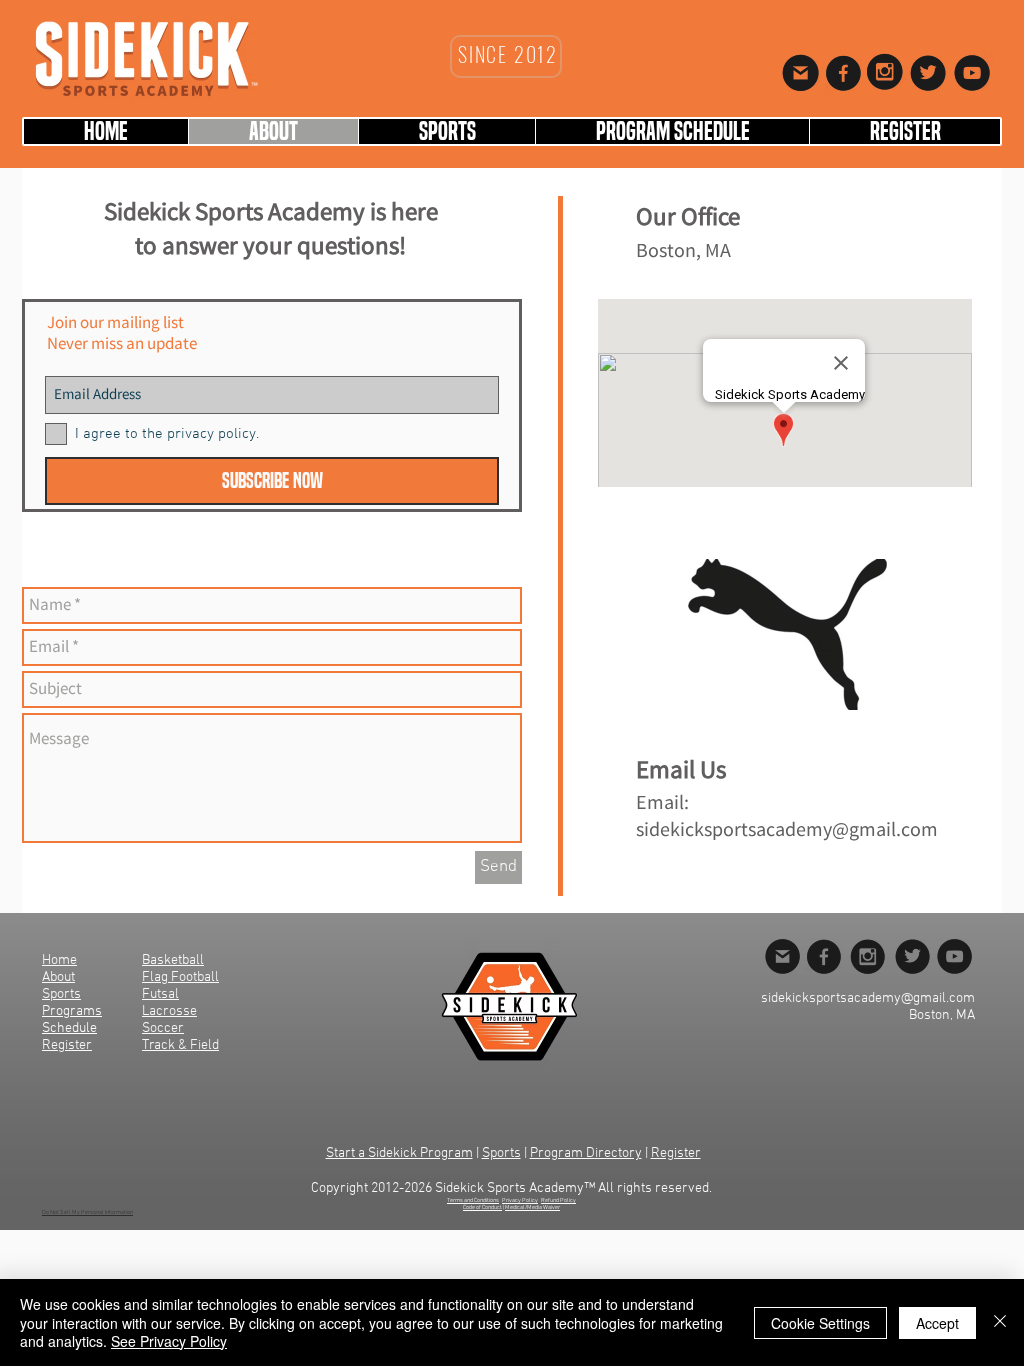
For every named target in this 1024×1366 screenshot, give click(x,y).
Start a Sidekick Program (399, 1153)
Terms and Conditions (473, 1200)
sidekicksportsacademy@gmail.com (787, 830)
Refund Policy (558, 1200)
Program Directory (586, 1153)
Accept (937, 1323)
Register (676, 1153)
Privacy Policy (520, 1200)
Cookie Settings (820, 1323)
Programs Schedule (72, 1020)
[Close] (1000, 1322)
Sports (501, 1153)
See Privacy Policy (169, 1341)
